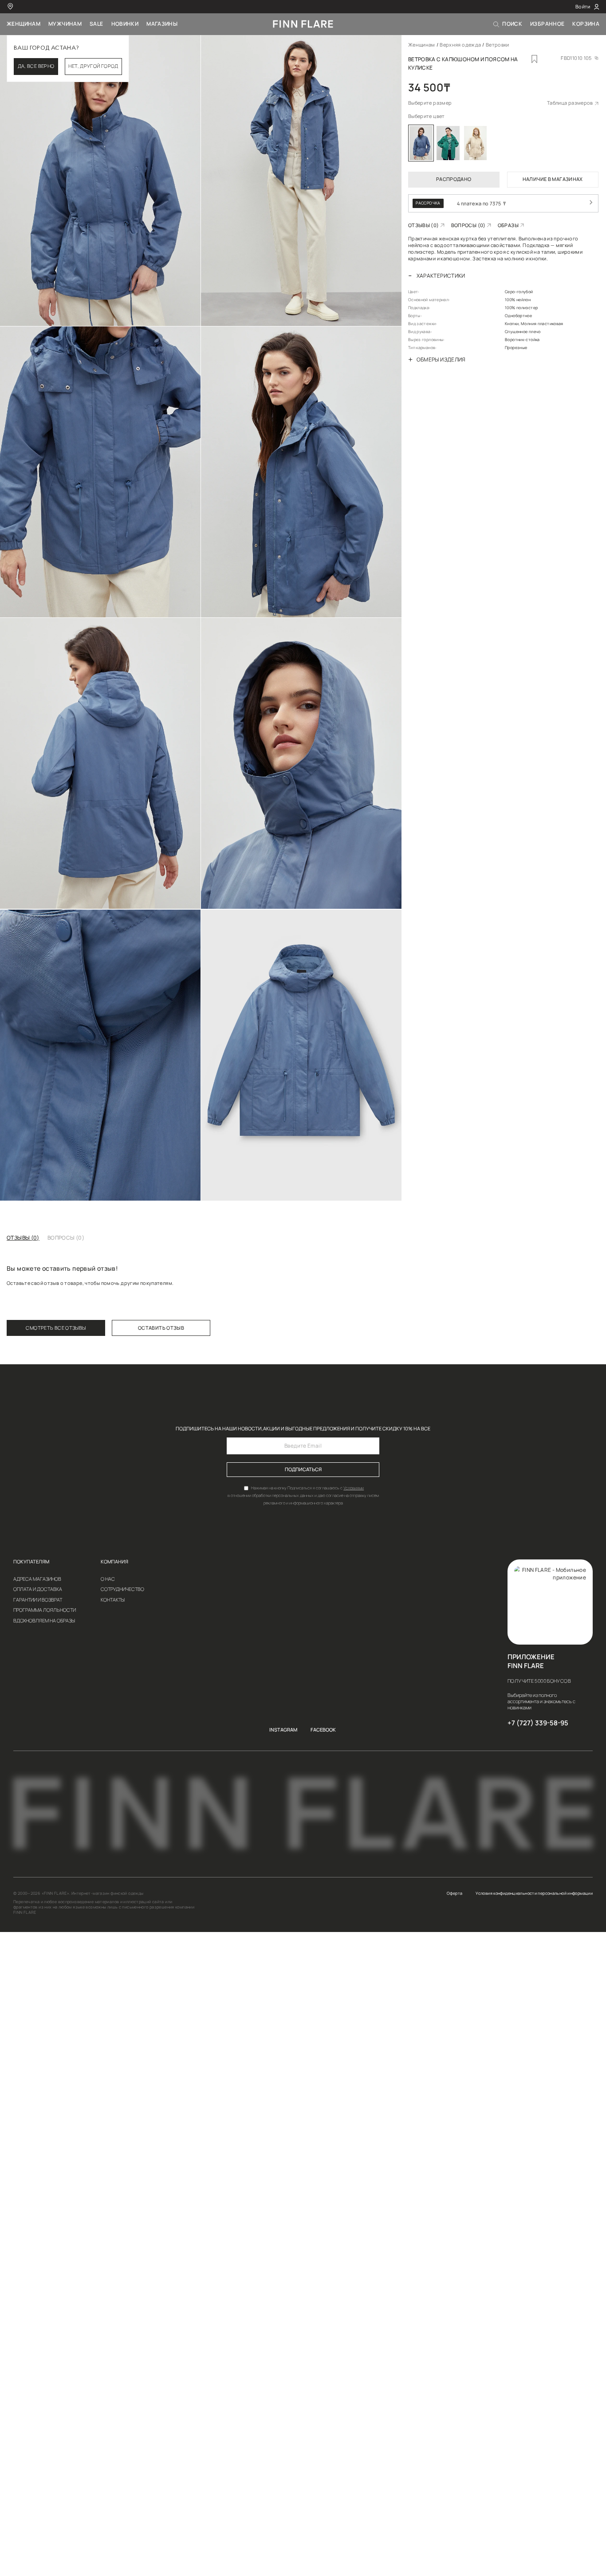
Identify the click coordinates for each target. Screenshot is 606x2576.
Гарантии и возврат (38, 1600)
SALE (96, 24)
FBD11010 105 (576, 58)
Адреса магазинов (37, 1579)
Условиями (354, 1488)
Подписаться (303, 1469)
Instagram (283, 1730)
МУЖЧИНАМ (65, 24)
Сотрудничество (122, 1589)
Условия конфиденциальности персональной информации (534, 1893)
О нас (108, 1579)
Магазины (162, 24)
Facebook (323, 1730)
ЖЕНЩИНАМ (24, 24)
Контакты (113, 1600)
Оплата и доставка (38, 1589)
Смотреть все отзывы (56, 1328)
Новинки (125, 24)
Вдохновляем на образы (44, 1621)
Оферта (454, 1893)
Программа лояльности (45, 1610)
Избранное (547, 24)
